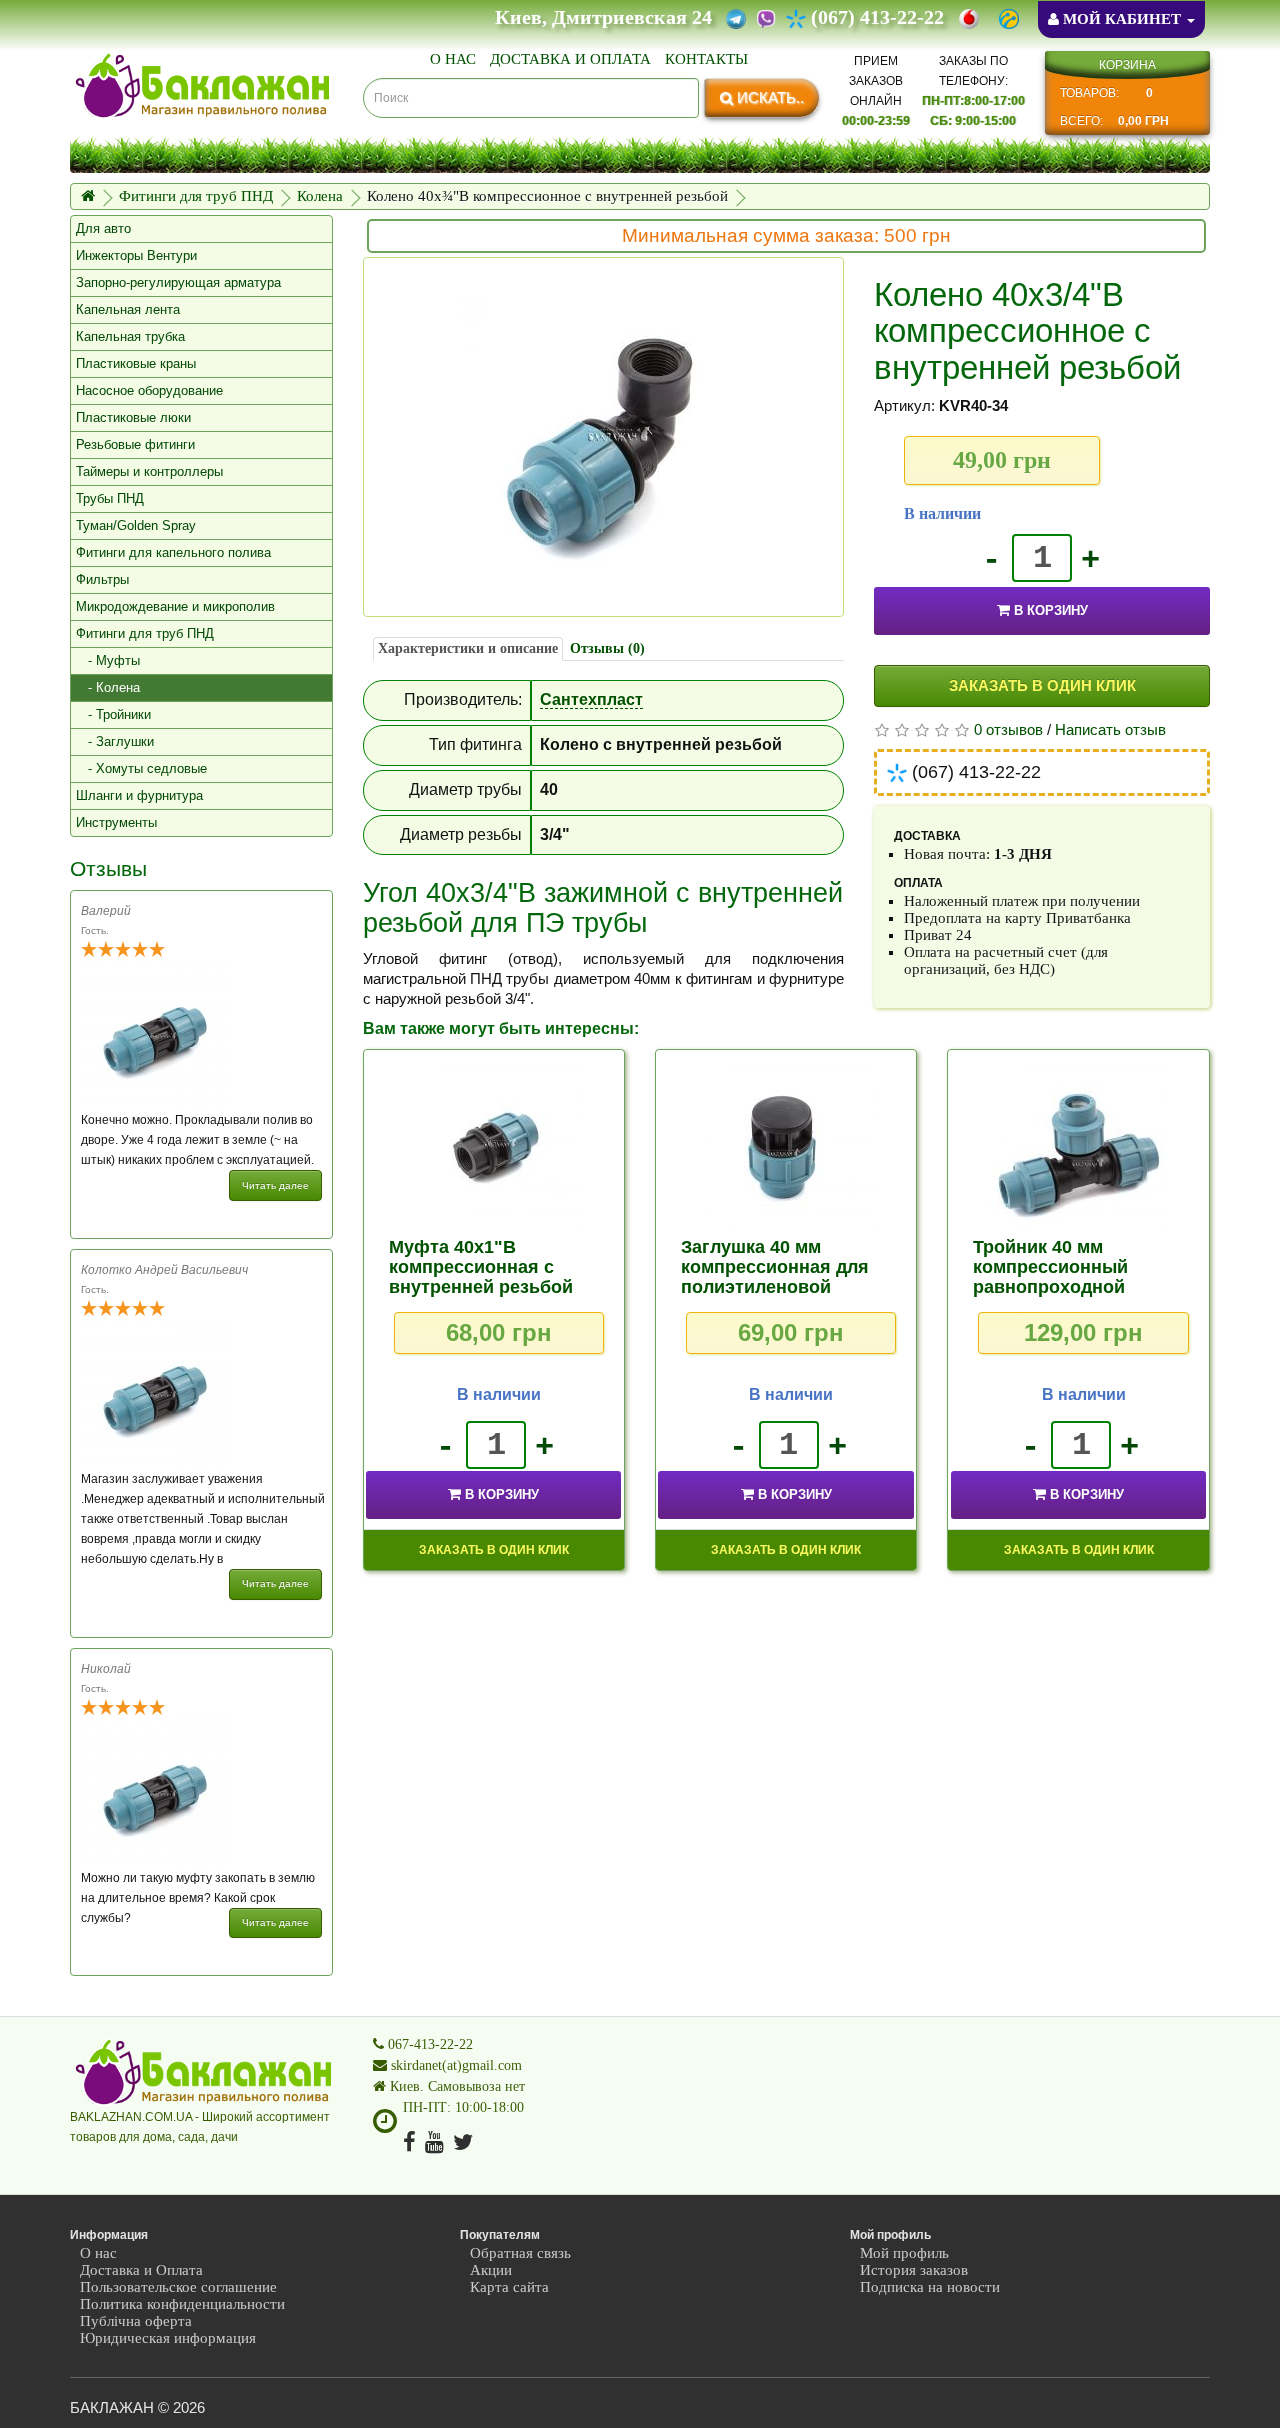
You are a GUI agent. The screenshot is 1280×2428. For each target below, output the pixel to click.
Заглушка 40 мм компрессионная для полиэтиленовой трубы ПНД (775, 1277)
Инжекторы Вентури (136, 255)
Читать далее (275, 1185)
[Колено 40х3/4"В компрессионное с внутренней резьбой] (604, 437)
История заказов (914, 2270)
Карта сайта (509, 2287)
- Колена (108, 687)
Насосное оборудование (149, 390)
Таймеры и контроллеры (149, 471)
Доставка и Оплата (570, 59)
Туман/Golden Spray (136, 525)
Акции (491, 2270)
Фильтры (102, 579)
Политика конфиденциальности (182, 2304)
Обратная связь (520, 2253)
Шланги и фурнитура (139, 795)
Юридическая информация (168, 2338)
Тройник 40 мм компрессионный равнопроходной (1050, 1267)
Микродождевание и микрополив (175, 606)
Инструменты (116, 822)
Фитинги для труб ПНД (196, 196)
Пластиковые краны (136, 363)
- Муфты (108, 660)
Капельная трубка (130, 336)
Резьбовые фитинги (135, 444)
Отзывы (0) (607, 648)
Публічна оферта (136, 2321)
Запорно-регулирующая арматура (178, 282)
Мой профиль (904, 2253)
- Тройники (113, 714)
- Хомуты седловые (141, 768)
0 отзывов (1008, 730)
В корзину (1051, 610)
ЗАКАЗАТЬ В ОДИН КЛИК (1042, 685)
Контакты (706, 59)
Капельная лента (128, 309)
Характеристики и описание (468, 648)
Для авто (103, 228)
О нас (453, 59)
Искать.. (768, 97)
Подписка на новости (930, 2287)
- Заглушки (115, 741)
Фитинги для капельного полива (173, 552)
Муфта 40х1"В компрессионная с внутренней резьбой (481, 1267)
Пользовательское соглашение (178, 2287)
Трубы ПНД (110, 498)
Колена (320, 196)
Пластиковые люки (133, 417)
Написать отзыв (1110, 730)
